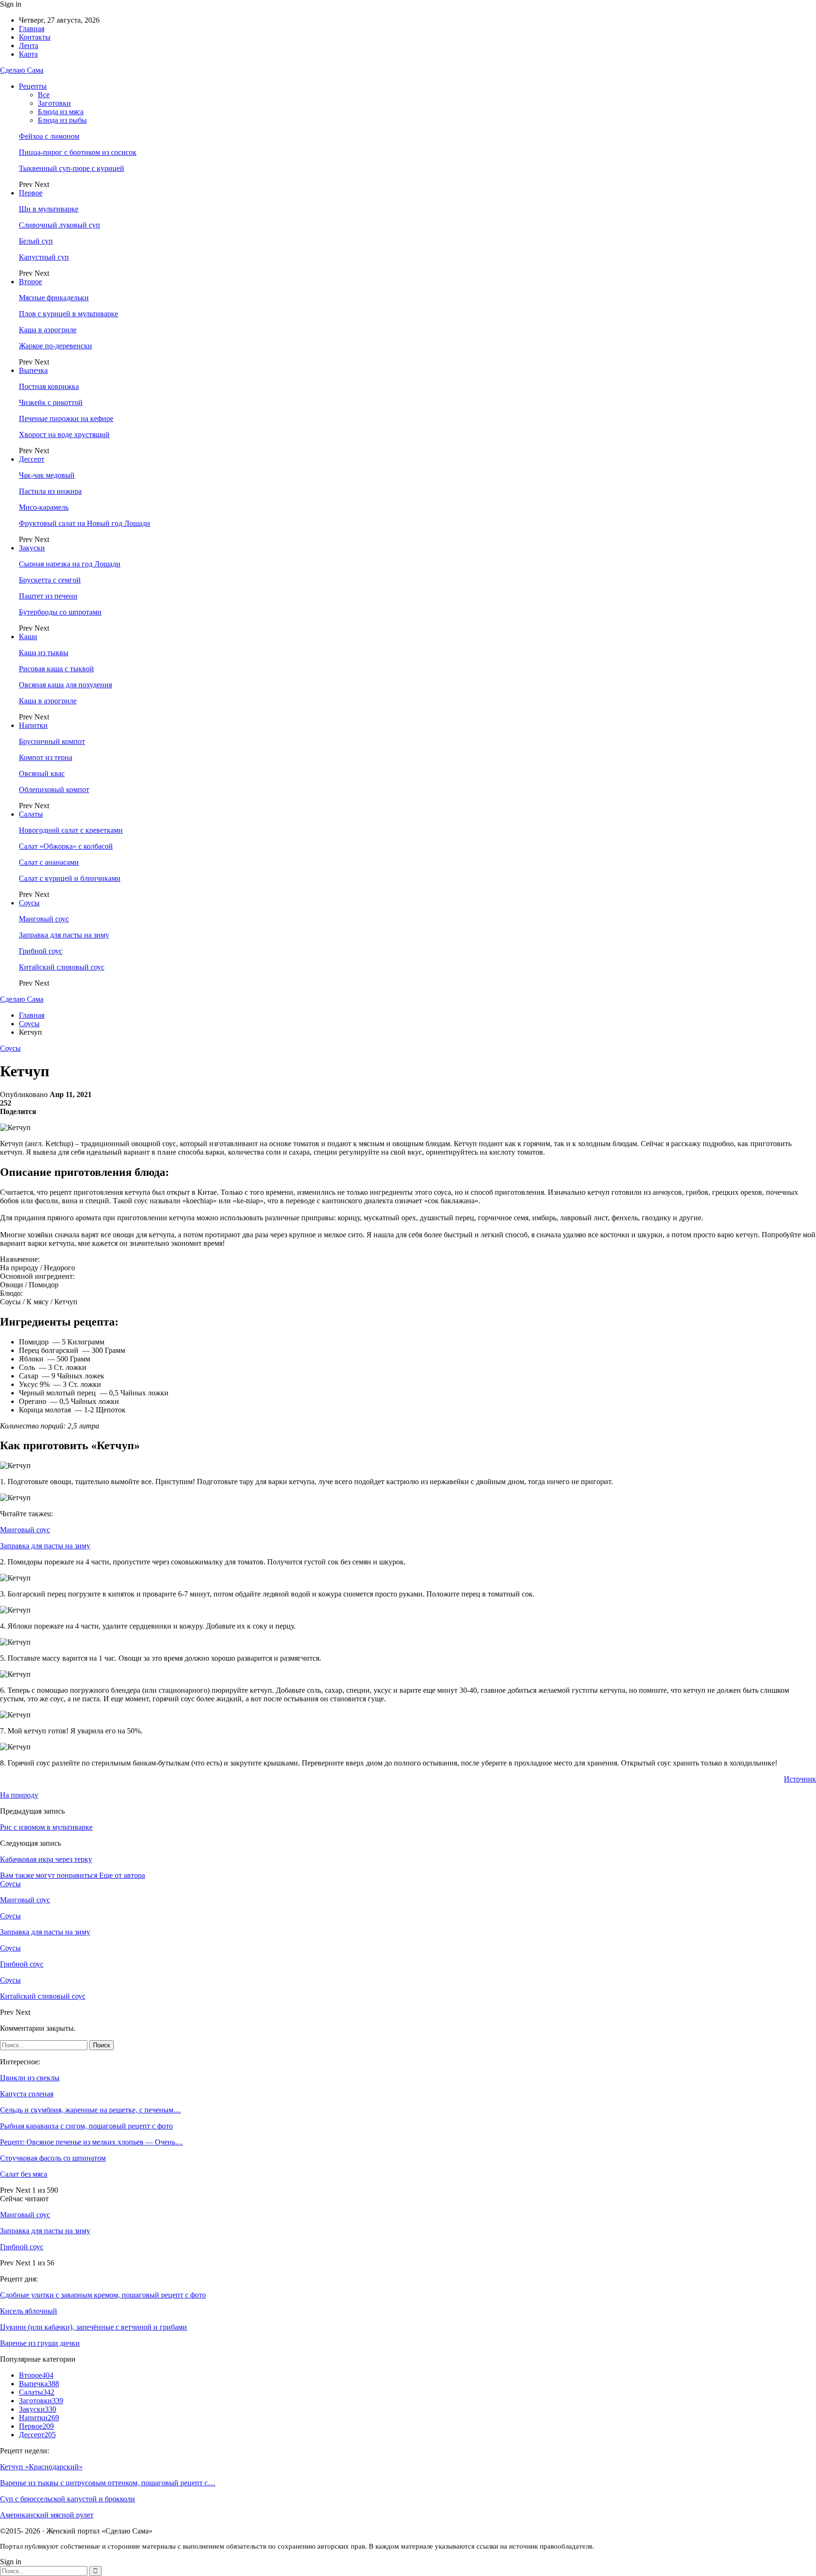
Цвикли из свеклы (30, 2078)
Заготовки (54, 103)
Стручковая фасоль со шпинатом (53, 2158)
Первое (31, 193)
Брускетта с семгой (50, 580)
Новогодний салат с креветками (71, 830)
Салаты (31, 814)
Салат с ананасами (49, 862)
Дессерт (32, 459)
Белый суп (36, 241)
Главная (32, 29)
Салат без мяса (24, 2174)
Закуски (32, 548)
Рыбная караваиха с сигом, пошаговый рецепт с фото (86, 2126)
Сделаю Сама (22, 70)
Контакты (35, 37)
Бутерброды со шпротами (60, 612)
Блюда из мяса (61, 112)
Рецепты (33, 86)
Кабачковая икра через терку (46, 1859)
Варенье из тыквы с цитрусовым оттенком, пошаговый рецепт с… (108, 2483)
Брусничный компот (52, 741)
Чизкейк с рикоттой (51, 402)
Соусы (29, 903)
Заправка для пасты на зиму (64, 935)
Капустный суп (44, 257)
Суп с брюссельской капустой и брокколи (68, 2499)
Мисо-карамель (44, 507)
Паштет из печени (48, 596)
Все (44, 95)
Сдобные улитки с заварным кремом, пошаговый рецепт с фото (103, 2295)
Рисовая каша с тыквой (56, 669)
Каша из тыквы (44, 653)
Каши (28, 637)
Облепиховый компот (54, 790)
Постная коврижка (49, 386)
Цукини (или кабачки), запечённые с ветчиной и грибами (93, 2327)
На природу (19, 1795)
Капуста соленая (27, 2094)
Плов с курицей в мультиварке (68, 314)
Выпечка (33, 370)
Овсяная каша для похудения (65, 685)
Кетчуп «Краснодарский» (41, 2467)
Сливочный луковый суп (59, 225)
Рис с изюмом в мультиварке (46, 1827)
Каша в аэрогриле (48, 330)
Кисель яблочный (29, 2311)
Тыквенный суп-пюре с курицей (72, 168)
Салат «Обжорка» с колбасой (66, 846)
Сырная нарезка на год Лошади (70, 564)
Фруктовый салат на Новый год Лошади (85, 523)
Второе (30, 282)
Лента (29, 46)
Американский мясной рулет (47, 2515)
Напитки (33, 725)
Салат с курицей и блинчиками (70, 878)
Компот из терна (46, 757)
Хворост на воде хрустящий (64, 435)
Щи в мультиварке (49, 209)
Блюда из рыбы (62, 120)
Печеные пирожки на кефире (66, 418)
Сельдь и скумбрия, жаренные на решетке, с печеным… (90, 2110)
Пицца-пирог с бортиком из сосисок (78, 152)
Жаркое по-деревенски (55, 346)
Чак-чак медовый (47, 475)
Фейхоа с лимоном (49, 136)
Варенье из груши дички (40, 2343)
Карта (28, 54)
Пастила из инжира (50, 491)
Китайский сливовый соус (62, 967)
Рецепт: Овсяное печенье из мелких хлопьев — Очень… (91, 2142)
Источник (800, 1779)
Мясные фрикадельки (54, 298)
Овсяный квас (42, 773)
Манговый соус (44, 919)
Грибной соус (41, 951)
